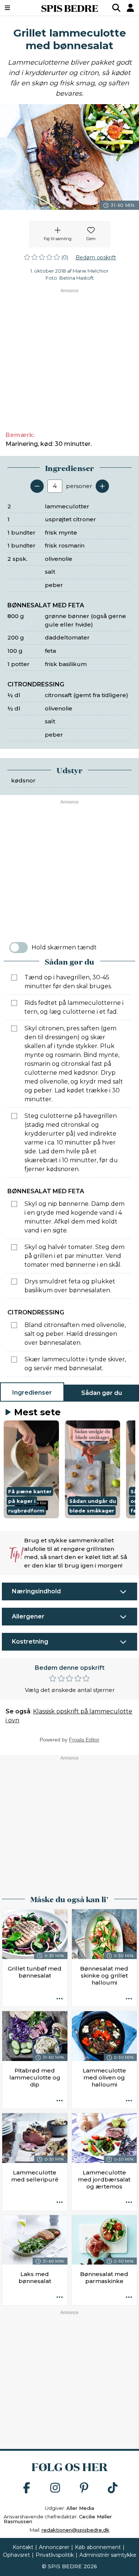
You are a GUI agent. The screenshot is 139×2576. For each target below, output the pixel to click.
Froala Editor (84, 1740)
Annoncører (54, 2547)
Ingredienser (32, 1393)
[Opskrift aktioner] (60, 1999)
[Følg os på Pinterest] (84, 2488)
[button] (31, 1469)
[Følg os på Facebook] (27, 2488)
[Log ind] (130, 8)
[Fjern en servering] (37, 486)
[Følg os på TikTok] (113, 2488)
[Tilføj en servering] (102, 486)
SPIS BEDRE (70, 8)
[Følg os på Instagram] (55, 2488)
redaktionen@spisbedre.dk (75, 2530)
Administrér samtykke (108, 2555)
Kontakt (23, 2547)
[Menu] (17, 8)
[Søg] (116, 8)
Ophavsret (16, 2555)
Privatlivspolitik (55, 2555)
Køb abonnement (98, 2547)
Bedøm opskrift (96, 257)
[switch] (19, 948)
